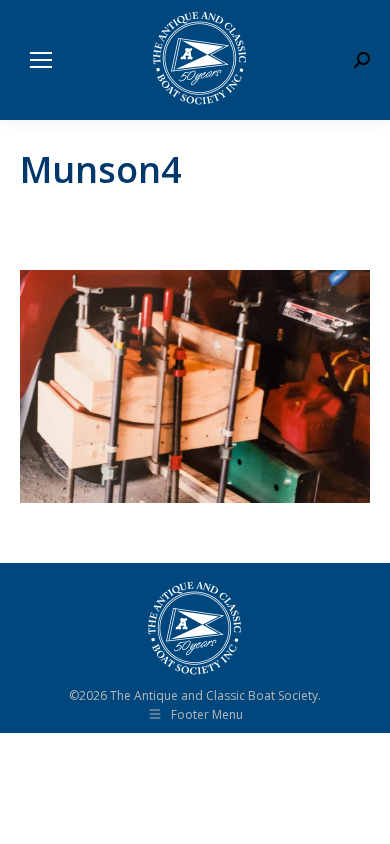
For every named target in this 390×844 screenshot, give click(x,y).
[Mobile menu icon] (41, 60)
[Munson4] (195, 386)
